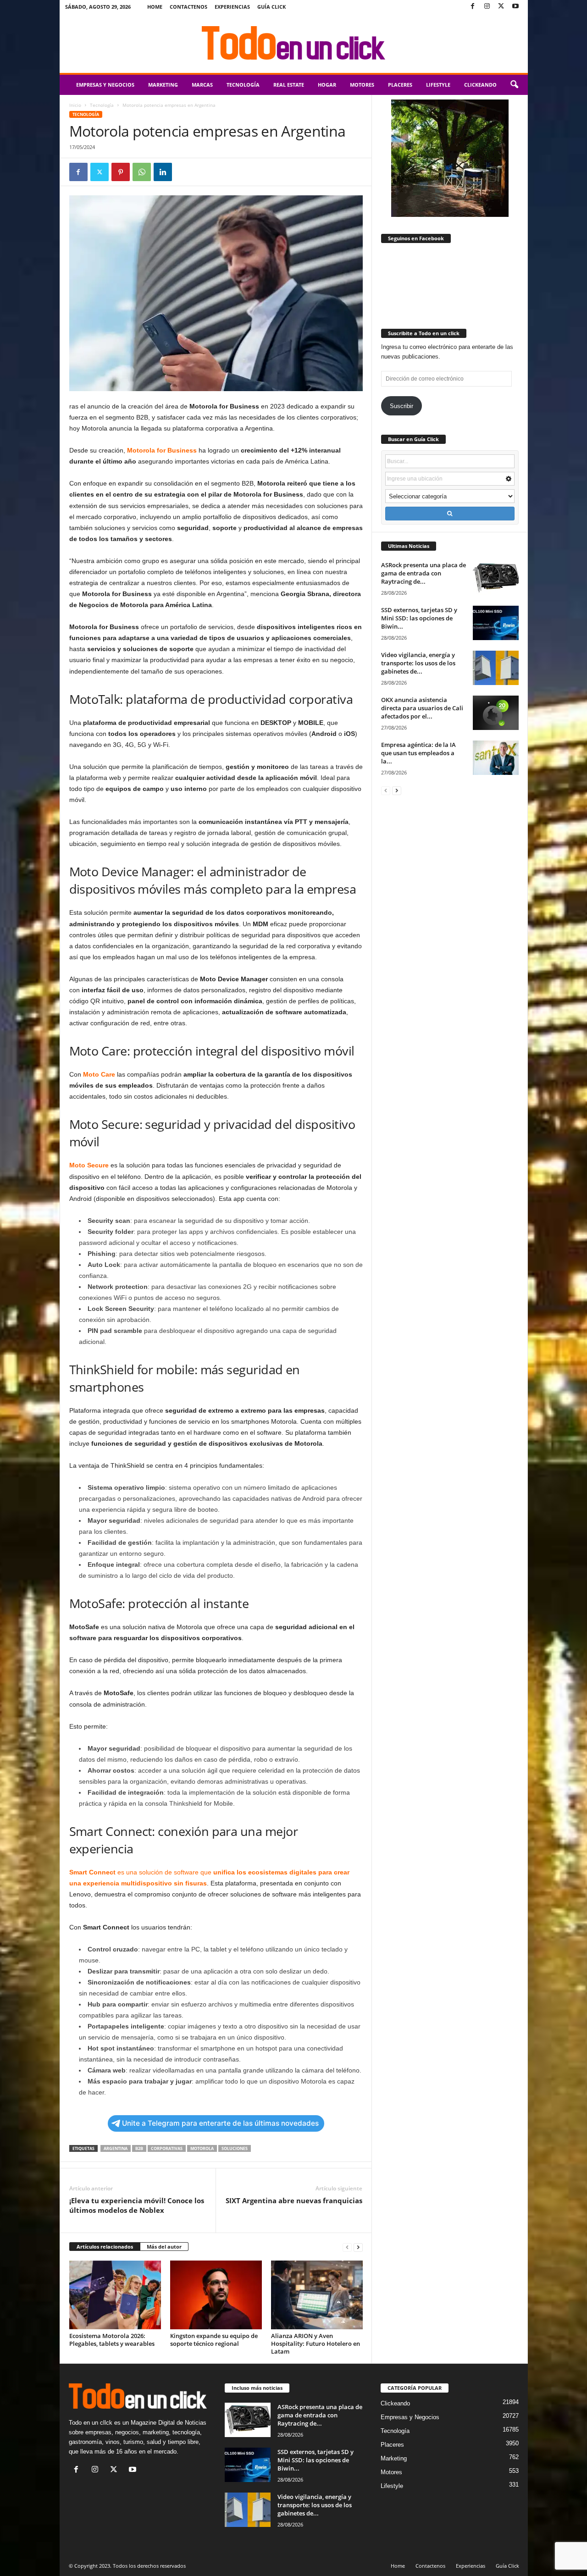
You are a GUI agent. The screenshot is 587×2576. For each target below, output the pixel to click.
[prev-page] (347, 2247)
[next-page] (358, 2247)
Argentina (116, 2148)
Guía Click (271, 7)
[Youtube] (515, 7)
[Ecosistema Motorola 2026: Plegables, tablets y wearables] (115, 2295)
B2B (139, 2148)
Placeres (400, 85)
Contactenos (188, 7)
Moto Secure (89, 1165)
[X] (501, 7)
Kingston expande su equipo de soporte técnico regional (214, 2340)
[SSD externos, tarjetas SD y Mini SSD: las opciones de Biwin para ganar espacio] (496, 623)
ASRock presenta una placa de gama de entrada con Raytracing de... (424, 573)
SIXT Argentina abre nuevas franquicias (294, 2200)
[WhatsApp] (142, 172)
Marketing (163, 85)
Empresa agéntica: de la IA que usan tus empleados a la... (418, 753)
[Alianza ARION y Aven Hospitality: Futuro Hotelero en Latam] (317, 2295)
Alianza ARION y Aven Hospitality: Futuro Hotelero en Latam (316, 2344)
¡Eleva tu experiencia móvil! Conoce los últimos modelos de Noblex (137, 2205)
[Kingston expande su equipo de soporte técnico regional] (216, 2295)
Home (155, 7)
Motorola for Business (162, 450)
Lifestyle (438, 85)
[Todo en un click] (294, 43)
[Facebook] (473, 7)
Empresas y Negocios (105, 85)
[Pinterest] (121, 172)
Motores (362, 85)
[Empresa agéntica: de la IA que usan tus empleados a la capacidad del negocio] (496, 758)
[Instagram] (487, 7)
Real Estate (289, 85)
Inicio (75, 105)
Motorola (202, 2148)
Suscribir (401, 406)
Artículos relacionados (105, 2247)
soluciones (235, 2148)
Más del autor (164, 2247)
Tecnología (243, 85)
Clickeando (480, 85)
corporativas (167, 2148)
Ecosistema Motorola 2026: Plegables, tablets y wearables (112, 2340)
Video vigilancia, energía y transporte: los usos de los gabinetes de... (418, 663)
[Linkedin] (163, 172)
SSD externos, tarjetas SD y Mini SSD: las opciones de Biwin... (419, 618)
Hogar (327, 85)
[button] (514, 85)
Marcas (202, 85)
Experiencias (232, 7)
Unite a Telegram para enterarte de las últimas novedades (220, 2123)
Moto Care (99, 1074)
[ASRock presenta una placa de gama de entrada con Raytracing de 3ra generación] (496, 578)
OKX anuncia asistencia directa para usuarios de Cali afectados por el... (422, 708)
